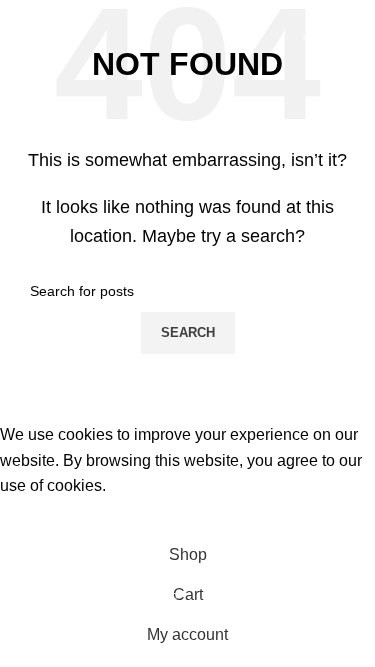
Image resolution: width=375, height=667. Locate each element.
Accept (39, 517)
